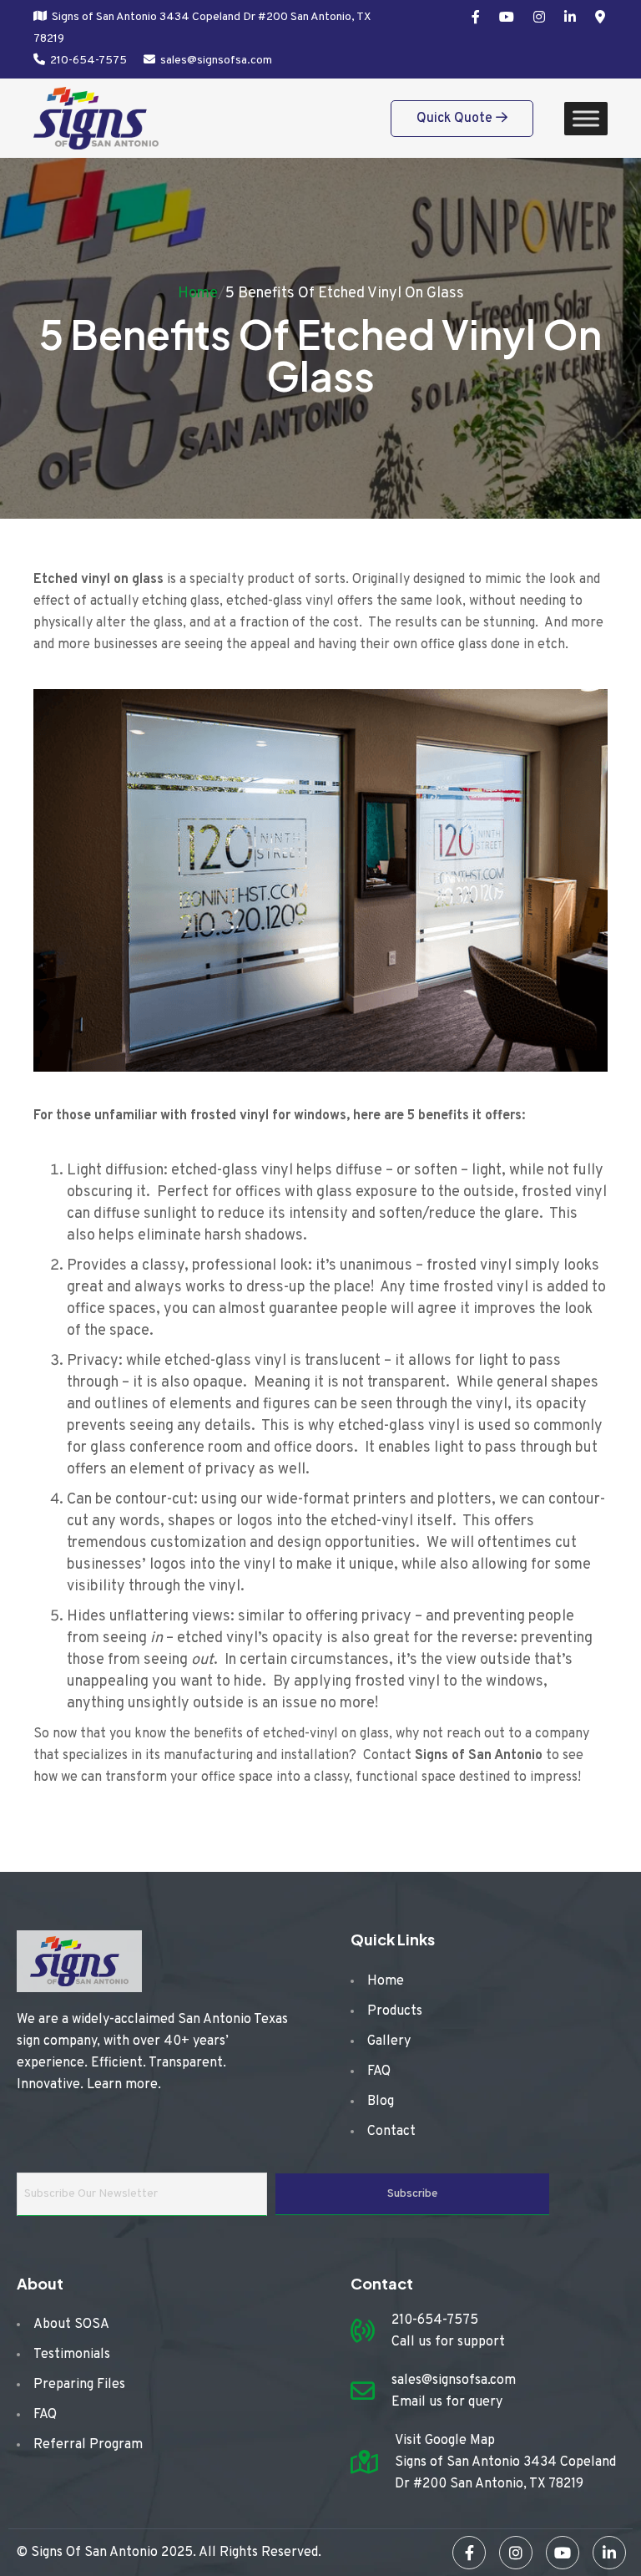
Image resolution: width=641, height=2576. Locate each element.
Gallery (389, 2041)
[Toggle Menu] (586, 118)
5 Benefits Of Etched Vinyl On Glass (345, 294)
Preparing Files (79, 2385)
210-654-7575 (88, 61)
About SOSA (71, 2325)
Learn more (122, 2085)
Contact (391, 2132)
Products (395, 2011)
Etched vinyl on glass (98, 580)
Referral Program (88, 2445)
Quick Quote (456, 119)
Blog (381, 2102)
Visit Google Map (445, 2441)
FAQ (379, 2071)
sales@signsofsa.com (216, 61)
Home (198, 294)
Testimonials (72, 2355)
